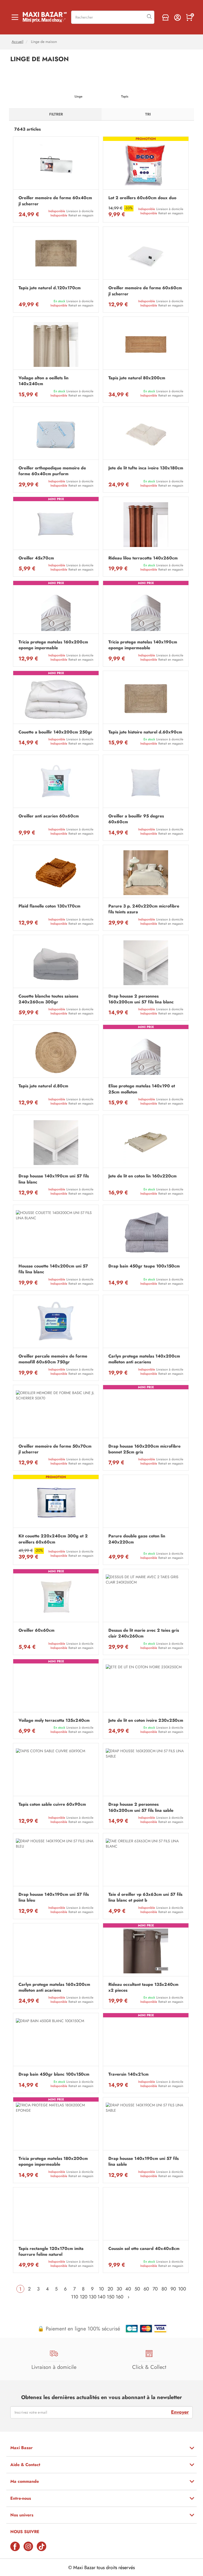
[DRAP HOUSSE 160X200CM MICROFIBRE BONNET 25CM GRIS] (146, 1413)
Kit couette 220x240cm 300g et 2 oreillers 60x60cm (53, 1539)
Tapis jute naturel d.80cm (43, 1086)
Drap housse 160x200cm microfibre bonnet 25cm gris (144, 1449)
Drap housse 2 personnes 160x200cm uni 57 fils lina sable (141, 1807)
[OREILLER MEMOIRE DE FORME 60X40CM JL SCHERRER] (56, 164)
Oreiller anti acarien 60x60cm (49, 816)
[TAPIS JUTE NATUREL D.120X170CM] (56, 254)
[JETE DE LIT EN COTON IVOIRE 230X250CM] (146, 1687)
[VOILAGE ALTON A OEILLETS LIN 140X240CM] (56, 344)
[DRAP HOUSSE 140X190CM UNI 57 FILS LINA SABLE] (146, 2125)
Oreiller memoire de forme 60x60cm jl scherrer (145, 291)
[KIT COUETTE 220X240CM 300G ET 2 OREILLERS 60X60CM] (56, 1503)
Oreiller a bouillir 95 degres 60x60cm (136, 819)
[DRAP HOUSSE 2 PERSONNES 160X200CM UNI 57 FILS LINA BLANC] (146, 963)
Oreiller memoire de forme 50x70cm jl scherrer (55, 1449)
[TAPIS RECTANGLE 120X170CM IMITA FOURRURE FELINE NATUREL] (56, 2215)
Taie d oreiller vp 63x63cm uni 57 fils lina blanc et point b (145, 1897)
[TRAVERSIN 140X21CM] (146, 2041)
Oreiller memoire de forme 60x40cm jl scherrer (55, 201)
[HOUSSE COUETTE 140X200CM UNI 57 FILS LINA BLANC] (56, 1233)
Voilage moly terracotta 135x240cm (54, 1720)
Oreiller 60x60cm (36, 1630)
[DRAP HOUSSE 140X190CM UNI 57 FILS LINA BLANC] (56, 1143)
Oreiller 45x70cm (36, 558)
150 (111, 2297)
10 (101, 2289)
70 (155, 2289)
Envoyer (180, 2412)
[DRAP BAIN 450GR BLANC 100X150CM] (56, 2041)
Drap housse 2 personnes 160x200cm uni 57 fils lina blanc (141, 999)
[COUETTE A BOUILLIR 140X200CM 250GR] (56, 699)
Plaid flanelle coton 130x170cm (49, 906)
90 (173, 2289)
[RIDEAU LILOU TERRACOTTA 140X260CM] (146, 525)
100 (182, 2289)
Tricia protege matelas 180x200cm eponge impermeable (53, 2161)
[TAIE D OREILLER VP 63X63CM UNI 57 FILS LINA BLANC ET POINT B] (146, 1861)
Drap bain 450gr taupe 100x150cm (144, 1266)
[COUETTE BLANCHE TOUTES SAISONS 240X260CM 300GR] (56, 963)
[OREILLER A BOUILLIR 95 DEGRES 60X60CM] (146, 783)
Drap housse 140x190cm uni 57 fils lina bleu (54, 1897)
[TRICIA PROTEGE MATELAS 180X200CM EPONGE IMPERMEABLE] (56, 2125)
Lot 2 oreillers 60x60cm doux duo (142, 198)
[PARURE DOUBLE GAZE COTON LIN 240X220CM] (146, 1503)
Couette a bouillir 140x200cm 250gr (55, 732)
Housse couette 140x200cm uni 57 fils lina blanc (53, 1269)
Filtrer (56, 114)
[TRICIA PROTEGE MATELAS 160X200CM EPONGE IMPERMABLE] (56, 609)
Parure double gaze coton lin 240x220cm (137, 1539)
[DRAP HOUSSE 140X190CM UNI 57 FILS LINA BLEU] (56, 1861)
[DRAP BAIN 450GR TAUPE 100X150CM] (146, 1233)
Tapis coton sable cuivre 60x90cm (52, 1804)
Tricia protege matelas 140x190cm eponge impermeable (143, 645)
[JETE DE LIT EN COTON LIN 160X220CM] (146, 1143)
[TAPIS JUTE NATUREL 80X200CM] (146, 344)
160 (120, 2297)
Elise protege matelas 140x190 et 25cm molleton (142, 1089)
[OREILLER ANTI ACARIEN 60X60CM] (56, 783)
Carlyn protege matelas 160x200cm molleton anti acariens (54, 1987)
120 (84, 2297)
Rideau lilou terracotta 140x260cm (143, 558)
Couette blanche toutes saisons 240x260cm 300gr (48, 999)
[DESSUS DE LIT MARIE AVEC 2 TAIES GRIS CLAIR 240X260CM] (146, 1597)
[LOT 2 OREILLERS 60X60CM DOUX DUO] (146, 164)
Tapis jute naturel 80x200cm (137, 378)
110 (75, 2297)
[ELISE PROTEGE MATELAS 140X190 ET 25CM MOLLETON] (146, 1053)
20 (110, 2289)
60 (146, 2289)
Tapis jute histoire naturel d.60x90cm (145, 732)
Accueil (17, 42)
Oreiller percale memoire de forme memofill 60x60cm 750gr (53, 1359)
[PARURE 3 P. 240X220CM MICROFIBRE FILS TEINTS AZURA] (146, 873)
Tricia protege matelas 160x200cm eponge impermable (53, 645)
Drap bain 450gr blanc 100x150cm (54, 2074)
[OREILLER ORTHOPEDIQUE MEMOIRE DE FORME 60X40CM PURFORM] (56, 435)
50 (137, 2289)
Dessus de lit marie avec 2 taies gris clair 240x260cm (144, 1633)
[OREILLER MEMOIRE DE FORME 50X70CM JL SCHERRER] (56, 1413)
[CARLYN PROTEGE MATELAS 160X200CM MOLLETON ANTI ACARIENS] (56, 1951)
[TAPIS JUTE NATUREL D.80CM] (56, 1053)
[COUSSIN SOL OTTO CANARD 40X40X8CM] (146, 2215)
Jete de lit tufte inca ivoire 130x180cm (146, 468)
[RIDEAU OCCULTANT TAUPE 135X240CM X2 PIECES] (146, 1951)
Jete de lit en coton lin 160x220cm (142, 1176)
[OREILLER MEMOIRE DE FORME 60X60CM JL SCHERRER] (146, 254)
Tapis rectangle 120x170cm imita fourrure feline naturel (51, 2252)
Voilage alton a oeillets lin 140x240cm (43, 381)
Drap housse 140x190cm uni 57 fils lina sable (144, 2161)
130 (93, 2297)
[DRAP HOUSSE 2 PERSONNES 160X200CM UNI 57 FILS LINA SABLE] (146, 1771)
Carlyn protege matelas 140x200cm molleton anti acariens (144, 1359)
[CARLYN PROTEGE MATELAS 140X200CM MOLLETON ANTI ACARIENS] (146, 1323)
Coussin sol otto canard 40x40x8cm (144, 2249)
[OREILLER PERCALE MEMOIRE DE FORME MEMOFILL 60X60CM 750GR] (56, 1323)
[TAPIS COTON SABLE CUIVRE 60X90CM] (56, 1771)
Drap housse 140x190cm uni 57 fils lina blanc (54, 1179)
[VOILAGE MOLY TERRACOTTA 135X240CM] (56, 1687)
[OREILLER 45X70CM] (56, 525)
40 (128, 2289)
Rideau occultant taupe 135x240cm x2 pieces (143, 1987)
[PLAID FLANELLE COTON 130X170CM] (56, 873)
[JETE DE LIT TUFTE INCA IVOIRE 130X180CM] (146, 435)
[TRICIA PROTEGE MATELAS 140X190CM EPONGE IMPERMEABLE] (146, 609)
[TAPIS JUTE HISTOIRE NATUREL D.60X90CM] (146, 699)
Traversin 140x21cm (128, 2074)
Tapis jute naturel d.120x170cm (50, 288)
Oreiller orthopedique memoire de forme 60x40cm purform (52, 471)
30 (119, 2289)
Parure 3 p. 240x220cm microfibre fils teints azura (144, 909)
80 (164, 2289)
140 (101, 2297)
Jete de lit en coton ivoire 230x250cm (146, 1720)
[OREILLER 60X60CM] (56, 1597)
